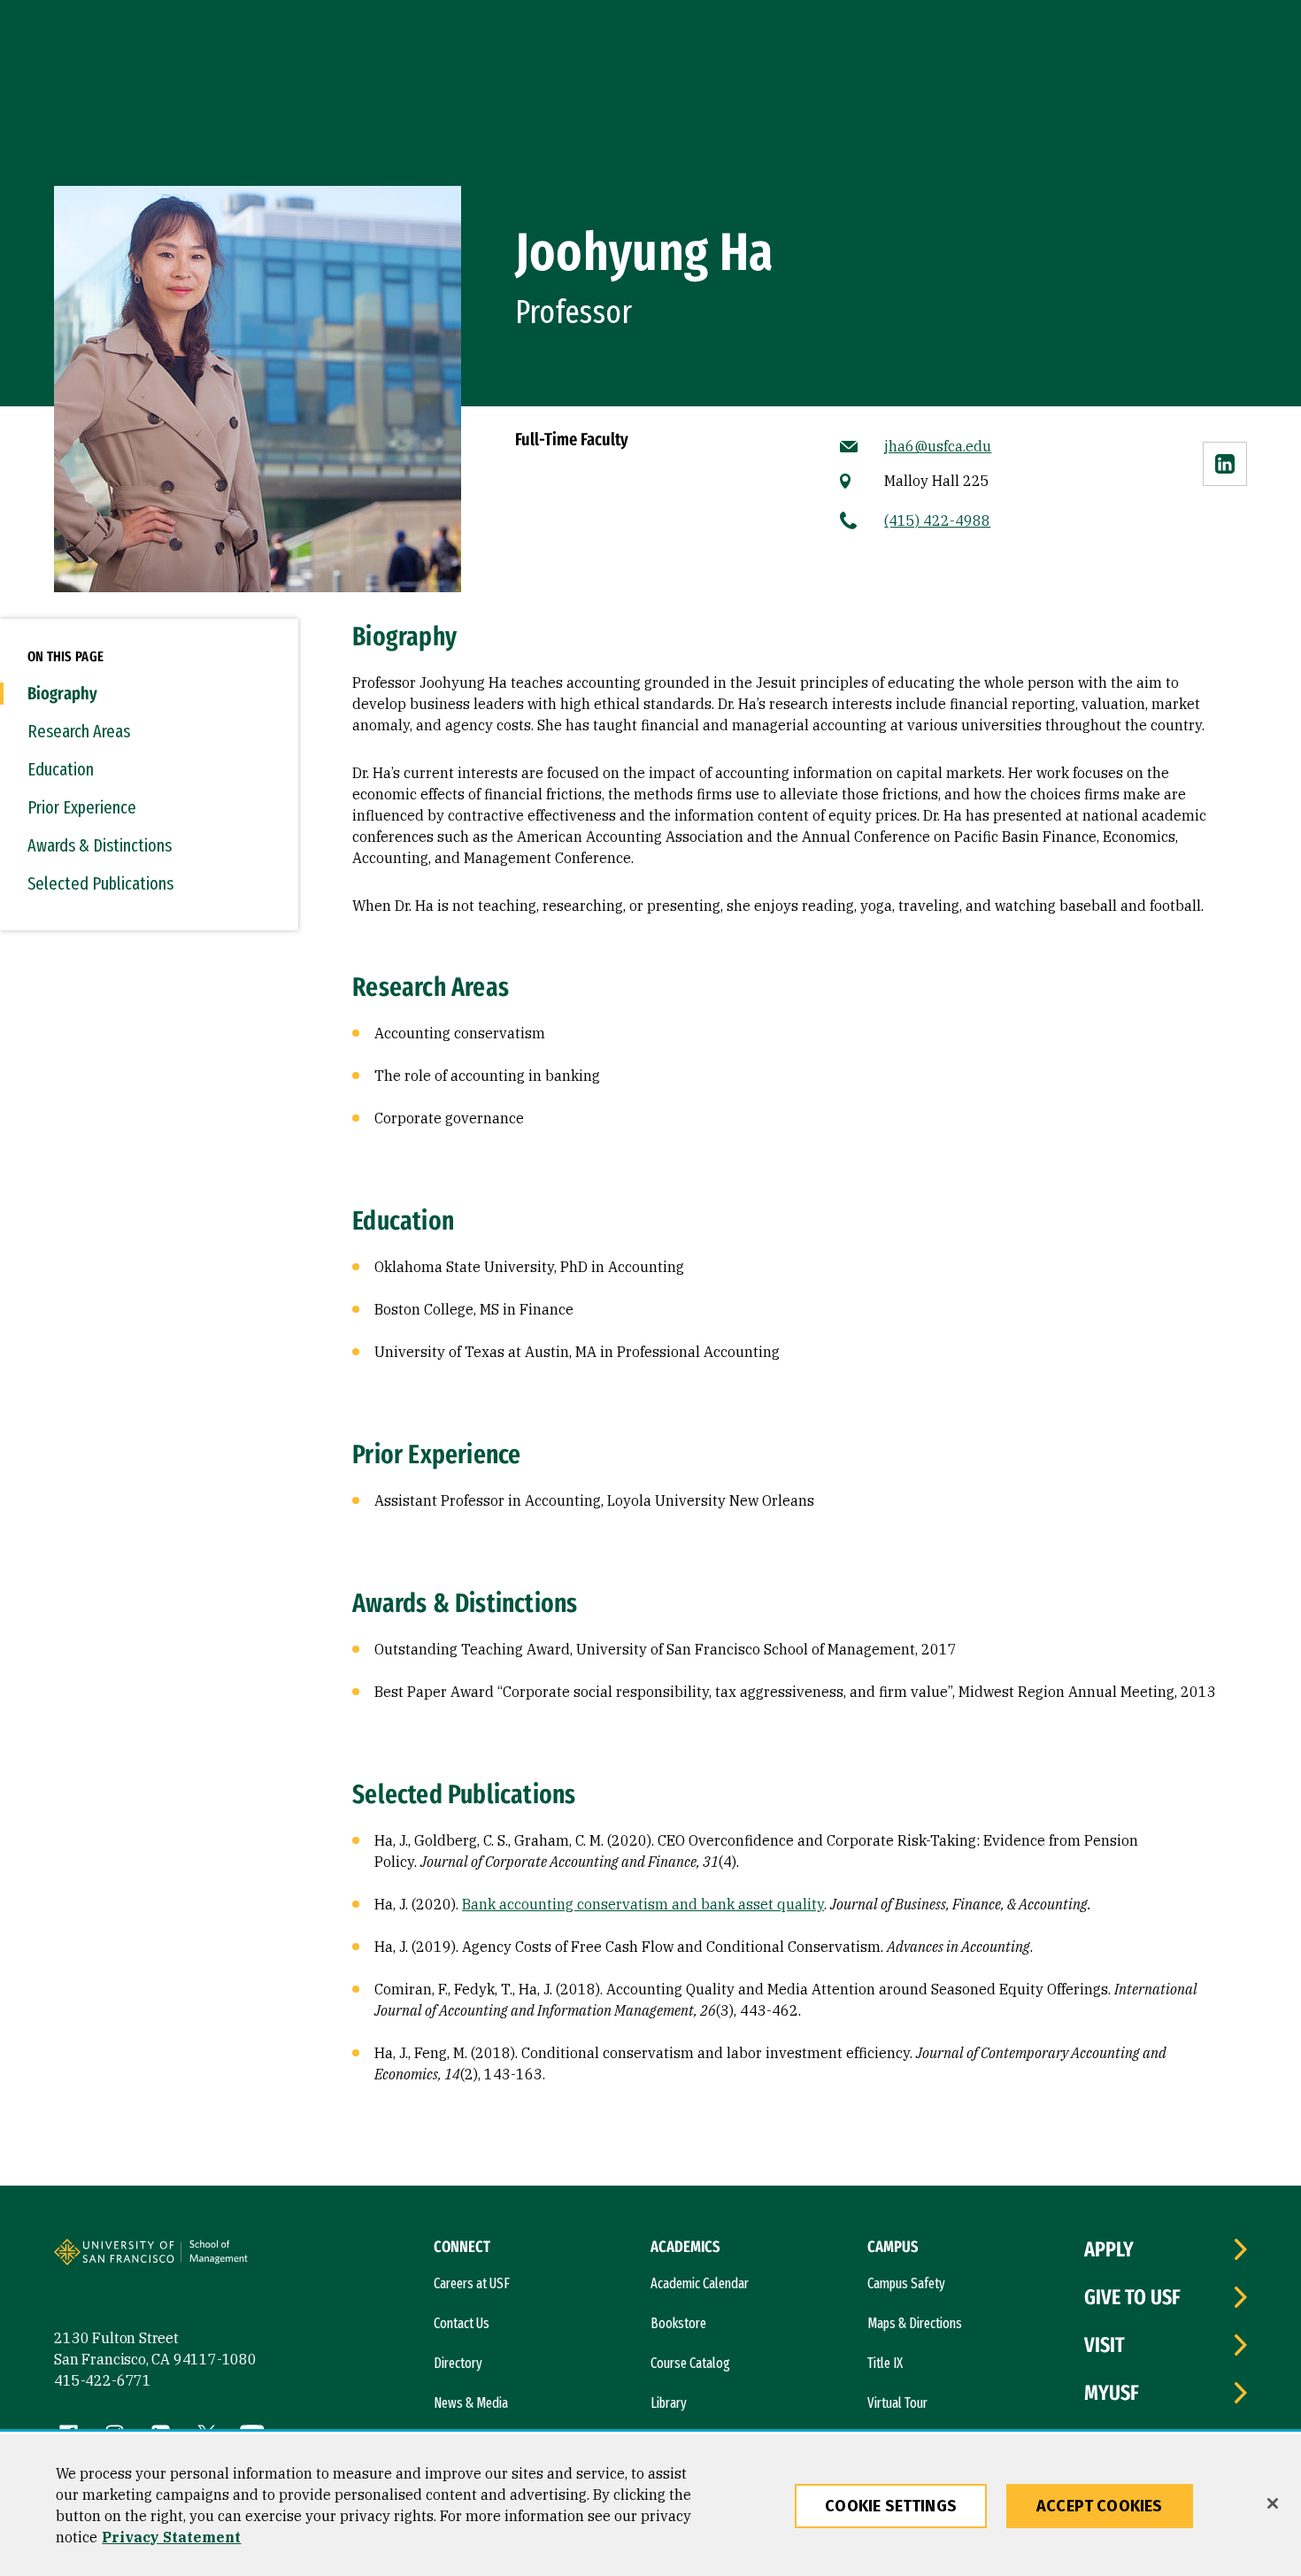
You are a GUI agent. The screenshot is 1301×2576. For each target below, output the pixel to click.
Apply (1109, 2249)
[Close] (1273, 2503)
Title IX (885, 2363)
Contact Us (462, 2323)
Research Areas (79, 731)
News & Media (471, 2403)
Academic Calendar (700, 2283)
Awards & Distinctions (100, 845)
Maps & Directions (915, 2323)
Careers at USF (472, 2283)
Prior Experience (82, 807)
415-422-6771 (103, 2380)
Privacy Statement (171, 2537)
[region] (650, 2505)
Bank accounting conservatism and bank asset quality (643, 1904)
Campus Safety (906, 2283)
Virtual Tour (897, 2403)
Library (669, 2403)
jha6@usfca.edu (938, 446)
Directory (458, 2363)
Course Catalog (690, 2363)
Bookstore (678, 2323)
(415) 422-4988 (937, 521)
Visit (1105, 2345)
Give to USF (1132, 2297)
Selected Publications (100, 883)
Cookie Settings (891, 2506)
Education (61, 769)
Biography (62, 693)
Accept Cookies (1100, 2506)
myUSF (1112, 2393)
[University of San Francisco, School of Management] (246, 2259)
